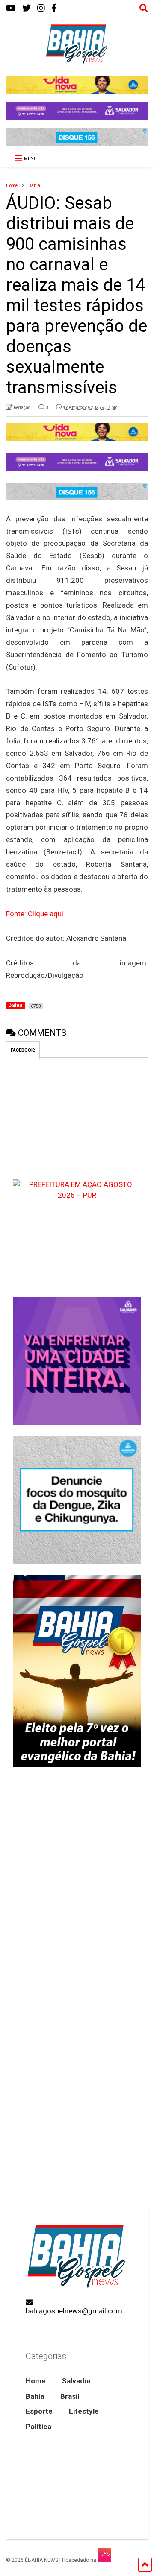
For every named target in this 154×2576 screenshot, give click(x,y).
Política (38, 2427)
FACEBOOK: (23, 1050)
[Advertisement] (77, 2117)
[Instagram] (41, 8)
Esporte (39, 2411)
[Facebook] (54, 8)
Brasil (70, 2396)
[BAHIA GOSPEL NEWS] (77, 61)
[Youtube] (11, 8)
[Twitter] (27, 8)
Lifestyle (84, 2411)
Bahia (35, 2396)
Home (36, 2381)
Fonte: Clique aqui (35, 914)
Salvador (77, 2381)
